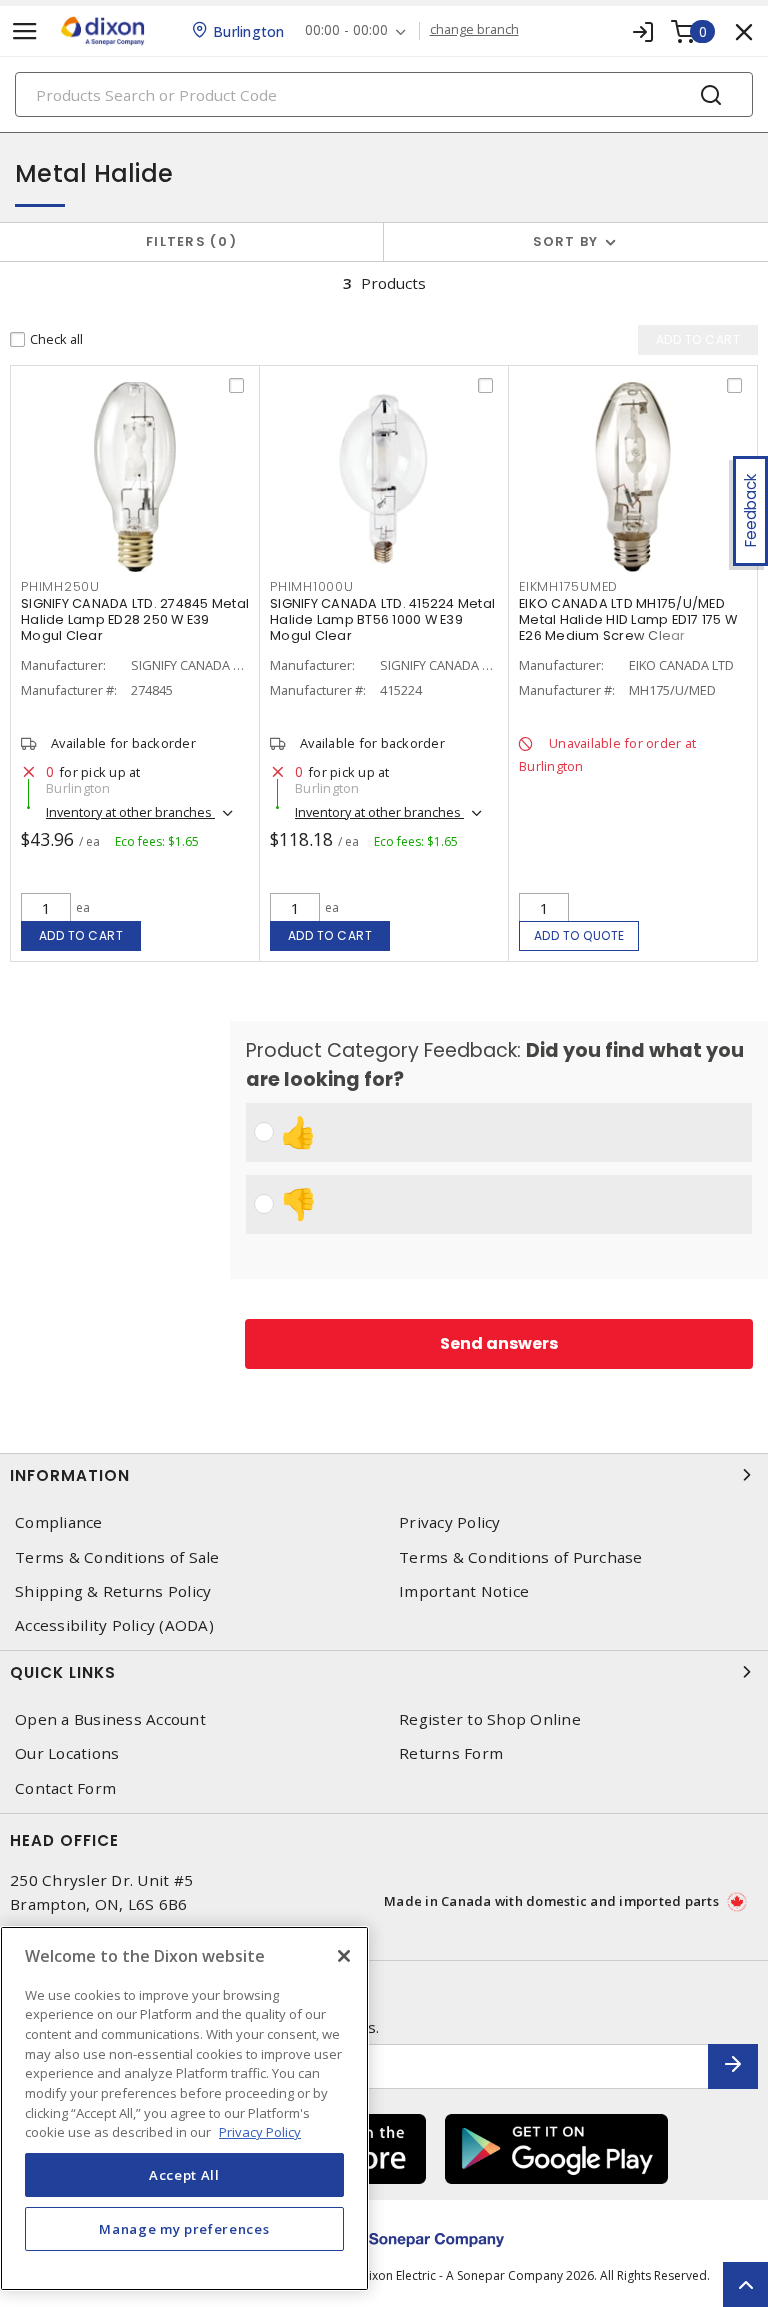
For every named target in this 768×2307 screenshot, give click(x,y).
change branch (474, 30)
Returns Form (451, 1753)
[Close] (344, 1956)
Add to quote (579, 935)
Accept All (184, 2175)
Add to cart (81, 935)
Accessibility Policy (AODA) (114, 1625)
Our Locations (67, 1753)
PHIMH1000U (312, 586)
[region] (184, 2108)
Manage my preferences (184, 2229)
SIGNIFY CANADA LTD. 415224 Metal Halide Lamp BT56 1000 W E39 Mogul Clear (382, 619)
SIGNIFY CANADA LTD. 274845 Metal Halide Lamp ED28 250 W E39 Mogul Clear (135, 619)
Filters (187, 241)
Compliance (59, 1522)
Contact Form (65, 1788)
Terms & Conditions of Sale (117, 1557)
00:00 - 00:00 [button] (346, 30)
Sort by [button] (566, 241)
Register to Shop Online (490, 1719)
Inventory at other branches (130, 812)
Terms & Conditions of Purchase (521, 1557)
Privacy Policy (450, 1522)
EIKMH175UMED (568, 586)
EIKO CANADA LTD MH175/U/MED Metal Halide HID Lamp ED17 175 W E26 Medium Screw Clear (628, 619)
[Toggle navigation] (25, 31)
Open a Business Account (110, 1719)
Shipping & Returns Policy (113, 1591)
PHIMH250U (60, 586)
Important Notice (464, 1591)
